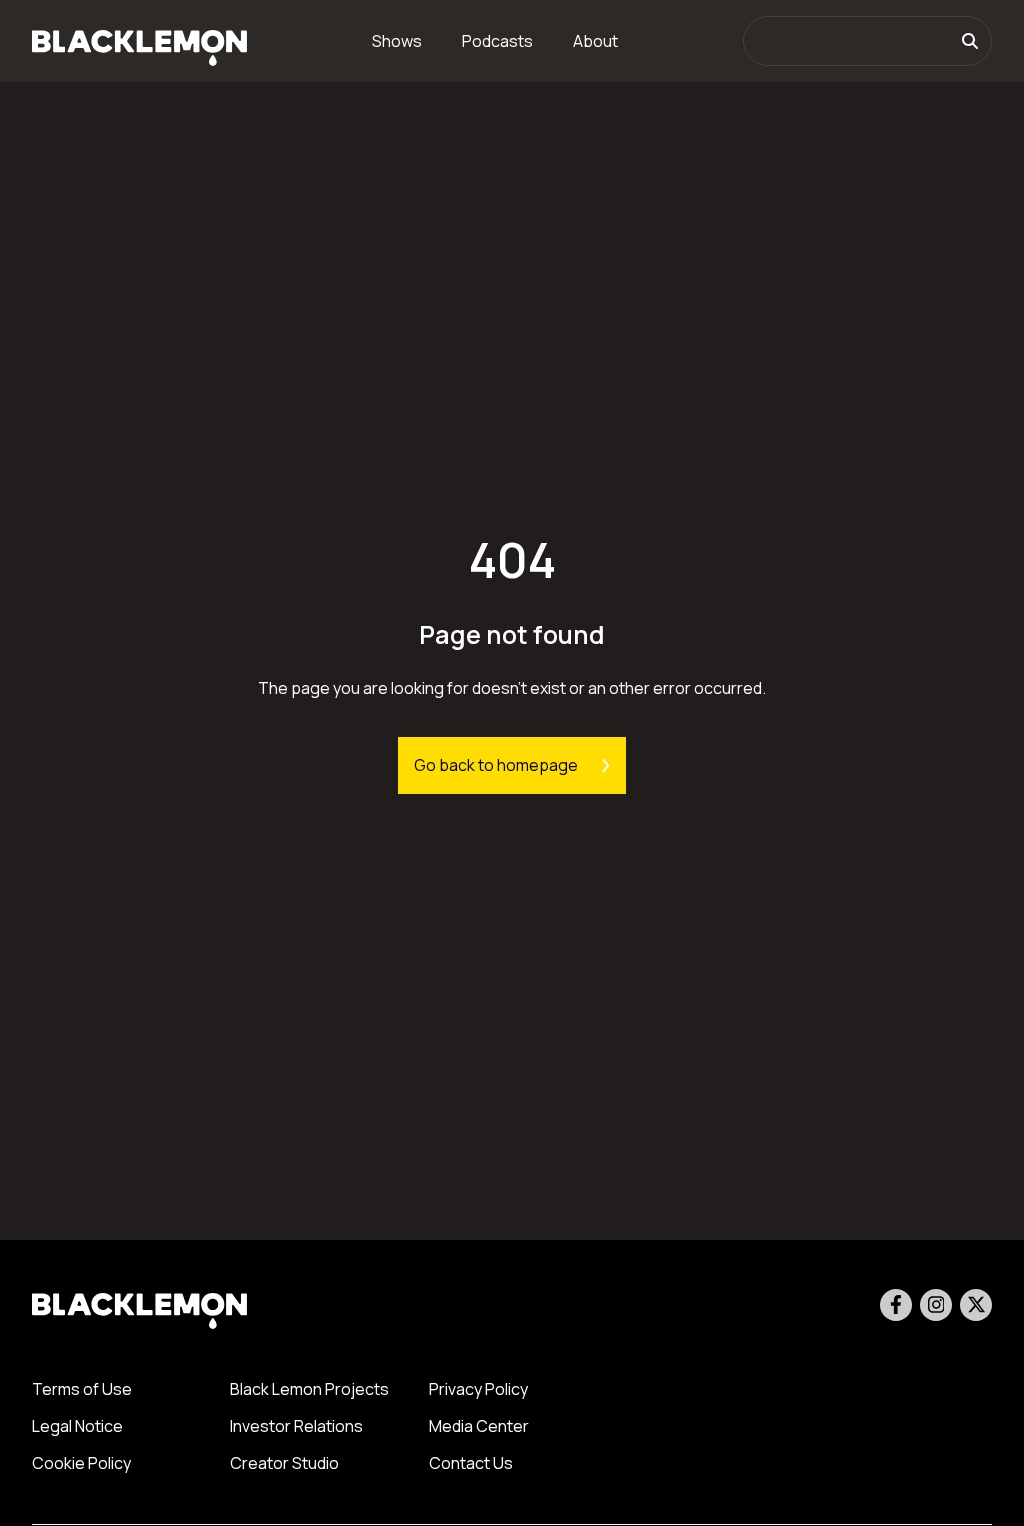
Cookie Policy (81, 1463)
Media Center (479, 1426)
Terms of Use (82, 1389)
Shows (397, 41)
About (595, 41)
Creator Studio (284, 1463)
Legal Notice (77, 1426)
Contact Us (471, 1463)
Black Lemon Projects (309, 1389)
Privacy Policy (478, 1389)
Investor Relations (296, 1426)
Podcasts (497, 41)
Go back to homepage (496, 765)
